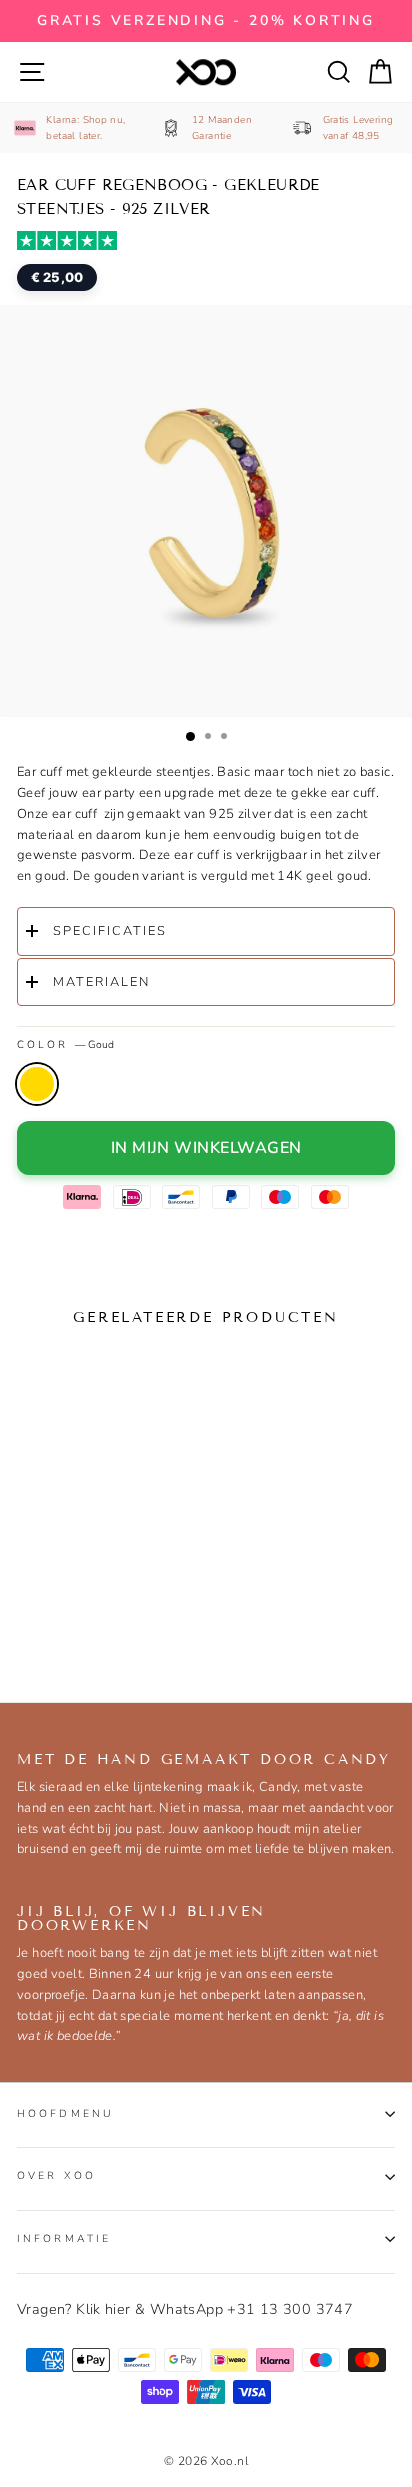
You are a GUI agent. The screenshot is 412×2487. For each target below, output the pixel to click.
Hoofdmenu (65, 2113)
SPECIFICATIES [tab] (110, 931)
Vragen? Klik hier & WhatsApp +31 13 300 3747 (185, 2309)
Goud (37, 1084)
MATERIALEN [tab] (101, 982)
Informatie (64, 2238)
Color (65, 1044)
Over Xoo (56, 2175)
